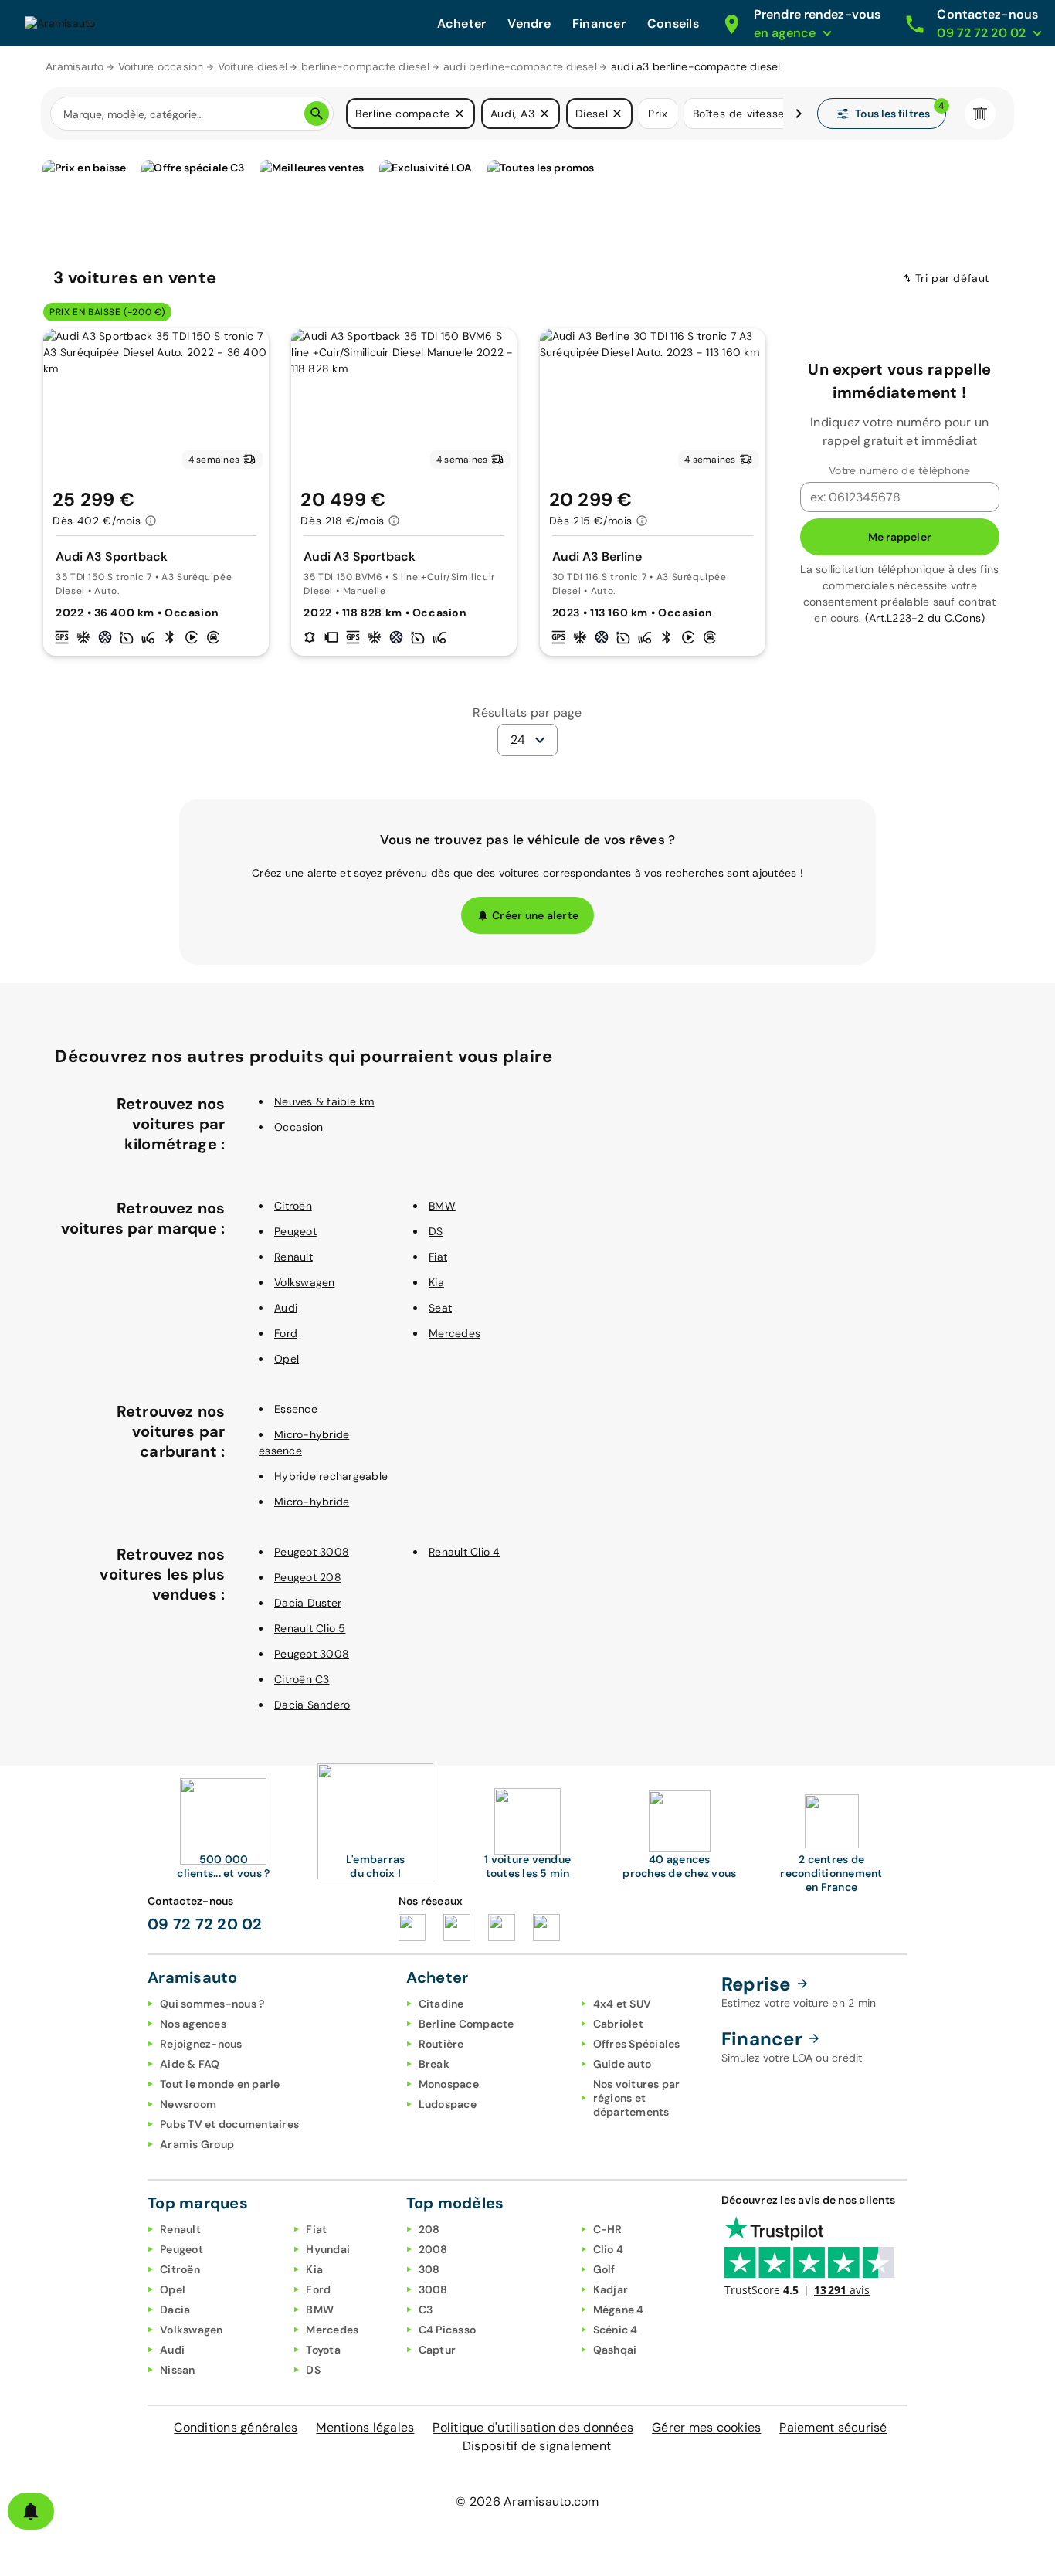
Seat (440, 1308)
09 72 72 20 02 (205, 1924)
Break (434, 2064)
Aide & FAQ (190, 2064)
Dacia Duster (308, 1603)
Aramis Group (197, 2144)
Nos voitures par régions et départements (637, 2098)
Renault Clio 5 (310, 1628)
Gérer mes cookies (706, 2427)
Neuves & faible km (324, 1101)
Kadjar (611, 2289)
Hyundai (328, 2249)
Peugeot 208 (308, 1577)
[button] (460, 114)
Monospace (449, 2084)
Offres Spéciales (637, 2044)
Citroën (293, 1206)
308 (429, 2269)
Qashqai (615, 2350)
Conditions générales (236, 2427)
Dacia (175, 2310)
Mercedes (455, 1333)
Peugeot (295, 1231)
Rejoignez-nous (201, 2044)
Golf (604, 2269)
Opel (287, 1359)
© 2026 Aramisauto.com (527, 2501)
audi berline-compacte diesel (520, 66)
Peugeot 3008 (312, 1552)
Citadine (441, 2004)
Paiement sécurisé (833, 2427)
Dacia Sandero (312, 1705)
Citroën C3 (302, 1679)
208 (429, 2229)
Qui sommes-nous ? (212, 2004)
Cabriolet (618, 2024)
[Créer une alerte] (31, 2511)
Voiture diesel (253, 66)
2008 (433, 2249)
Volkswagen (305, 1282)
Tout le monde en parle (220, 2084)
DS (436, 1231)
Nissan (178, 2370)
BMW (442, 1206)
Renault (293, 1257)
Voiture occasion (161, 66)
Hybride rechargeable (331, 1476)
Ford (286, 1333)
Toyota (323, 2350)
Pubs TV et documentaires (229, 2124)
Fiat (438, 1257)
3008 (433, 2289)
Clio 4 (609, 2249)
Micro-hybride (312, 1502)
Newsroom (188, 2104)
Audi (286, 1308)
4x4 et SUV (622, 2004)
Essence (296, 1409)
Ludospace (448, 2104)
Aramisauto (75, 66)
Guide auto (622, 2064)
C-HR (608, 2229)
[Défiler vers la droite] (799, 114)
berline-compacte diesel (365, 66)
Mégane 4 (619, 2310)
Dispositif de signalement (537, 2446)
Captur (438, 2350)
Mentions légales (365, 2427)
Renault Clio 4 (465, 1552)
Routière (441, 2044)
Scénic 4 (616, 2330)
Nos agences (193, 2024)
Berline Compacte (466, 2024)
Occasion (299, 1127)
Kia (436, 1282)
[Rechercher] (317, 114)
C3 (426, 2310)
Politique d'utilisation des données (533, 2427)
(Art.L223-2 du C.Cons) (925, 618)
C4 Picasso (448, 2330)
